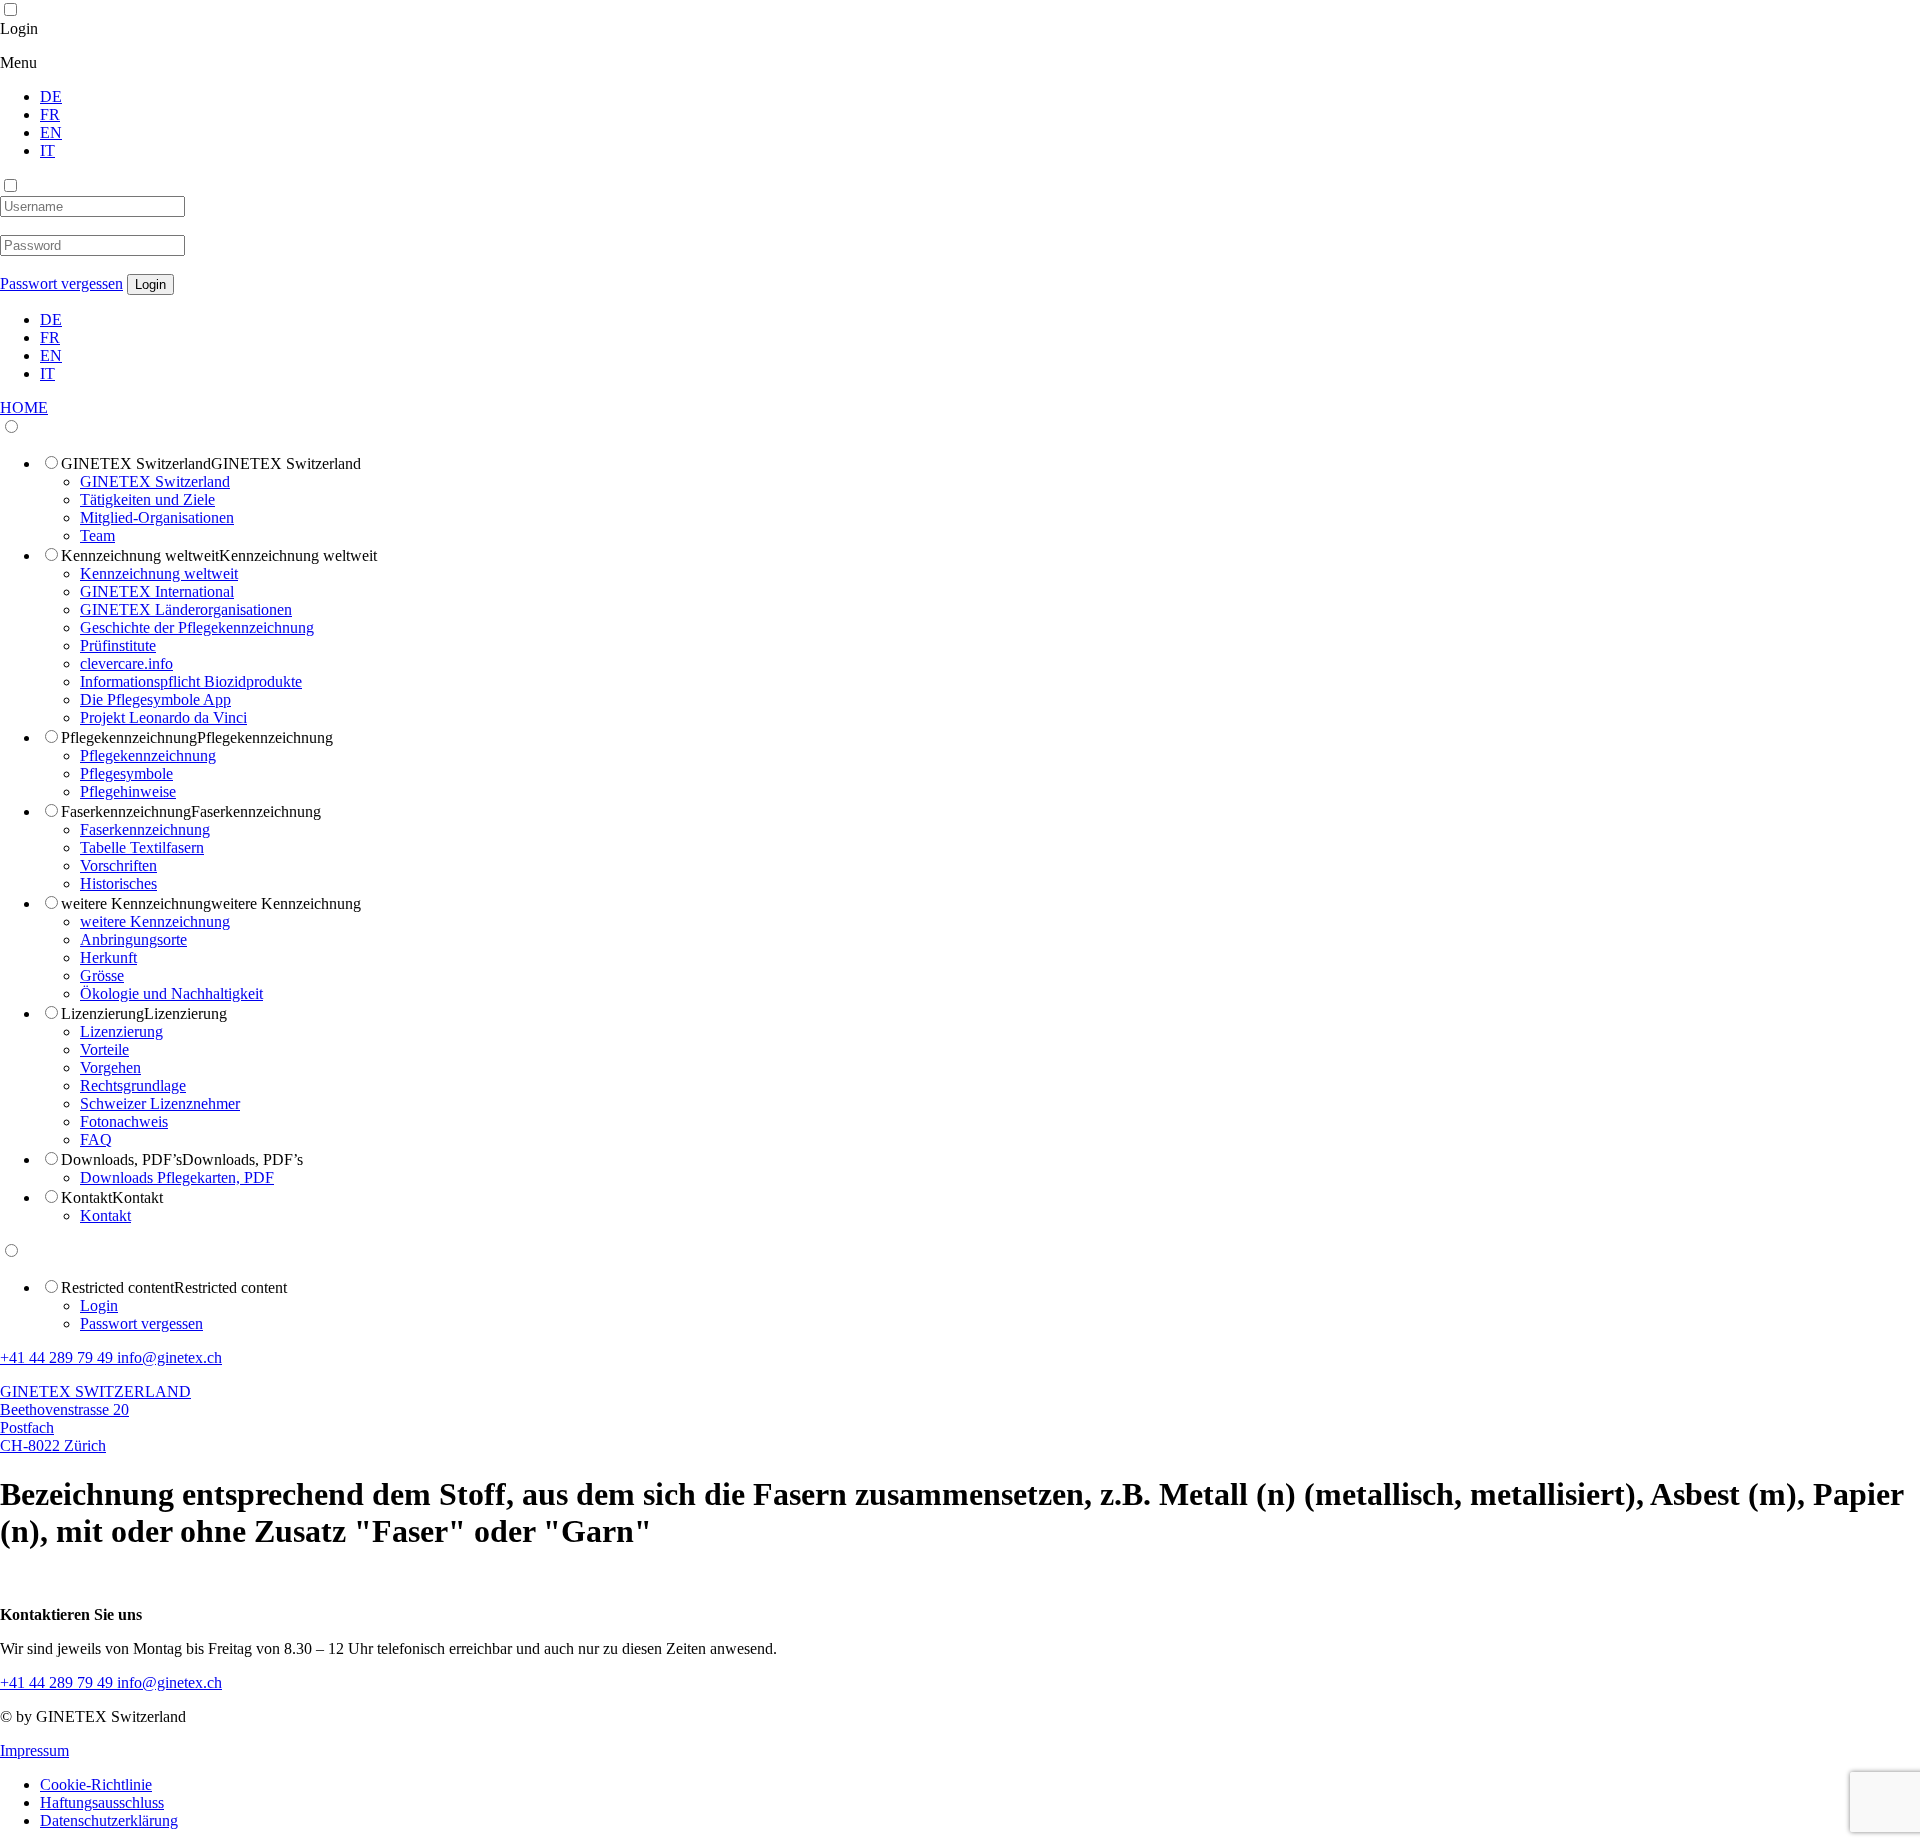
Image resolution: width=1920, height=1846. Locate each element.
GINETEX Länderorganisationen (186, 609)
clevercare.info (126, 663)
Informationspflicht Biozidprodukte (191, 681)
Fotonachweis (124, 1121)
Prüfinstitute (118, 645)
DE (51, 96)
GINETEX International (157, 591)
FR (50, 114)
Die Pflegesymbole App (155, 699)
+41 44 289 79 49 (58, 1357)
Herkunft (108, 957)
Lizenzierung (102, 1013)
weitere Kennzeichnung (136, 903)
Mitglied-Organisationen (157, 517)
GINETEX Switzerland (136, 463)
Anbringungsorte (133, 939)
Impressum (34, 1750)
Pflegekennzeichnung (129, 737)
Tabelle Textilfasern (142, 847)
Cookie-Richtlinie (96, 1784)
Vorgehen (110, 1067)
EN (51, 132)
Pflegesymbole (126, 773)
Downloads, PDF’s (121, 1159)
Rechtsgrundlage (133, 1085)
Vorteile (104, 1049)
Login (27, 28)
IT (47, 150)
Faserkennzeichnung (126, 811)
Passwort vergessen (61, 283)
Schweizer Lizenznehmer (160, 1103)
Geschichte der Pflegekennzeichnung (197, 627)
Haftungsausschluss (102, 1802)
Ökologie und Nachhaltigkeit (171, 993)
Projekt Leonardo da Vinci (163, 717)
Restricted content (117, 1287)
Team (97, 535)
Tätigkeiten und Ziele (147, 499)
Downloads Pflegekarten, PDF (177, 1177)
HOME (24, 407)
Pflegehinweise (128, 791)
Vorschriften (118, 865)
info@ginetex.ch (169, 1357)
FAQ (96, 1139)
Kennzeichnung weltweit (140, 555)
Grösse (102, 975)
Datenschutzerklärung (109, 1820)
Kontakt (86, 1197)
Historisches (118, 883)
